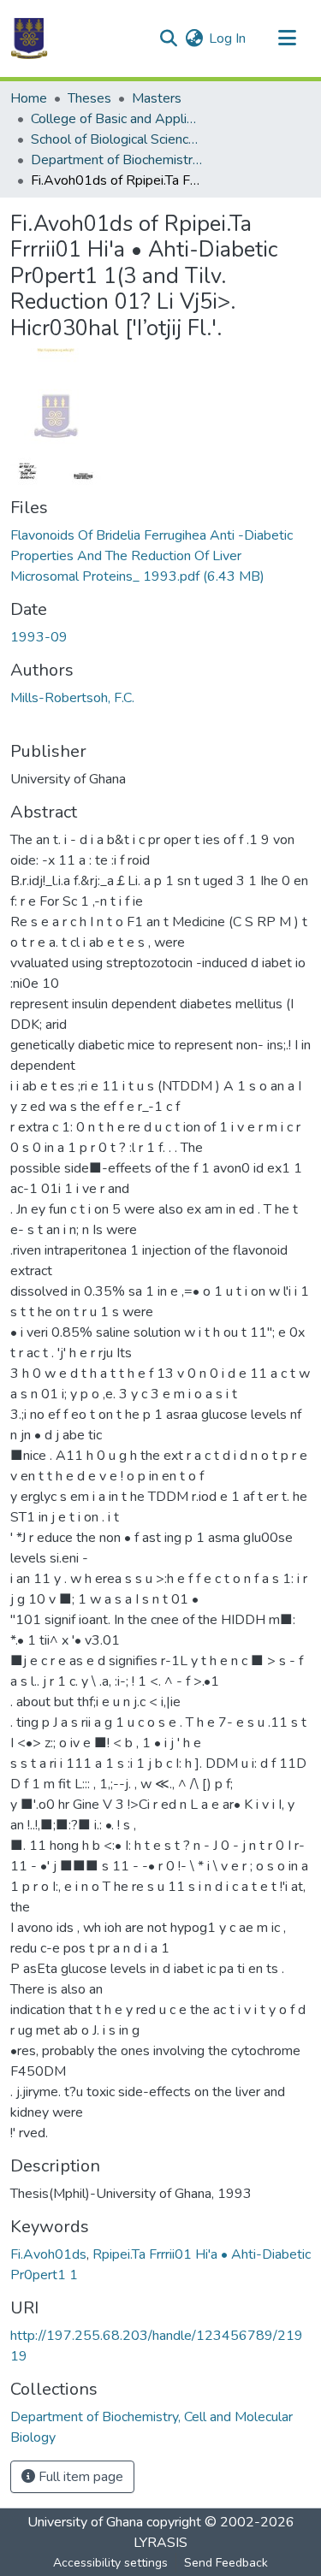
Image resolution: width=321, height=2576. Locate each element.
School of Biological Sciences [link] (116, 139)
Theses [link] (89, 98)
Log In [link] (227, 38)
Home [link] (29, 98)
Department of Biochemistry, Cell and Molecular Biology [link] (116, 160)
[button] (29, 38)
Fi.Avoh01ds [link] (48, 2254)
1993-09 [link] (39, 637)
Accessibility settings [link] (110, 2563)
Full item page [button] (79, 2477)
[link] (160, 556)
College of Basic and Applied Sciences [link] (116, 119)
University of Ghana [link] (85, 2522)
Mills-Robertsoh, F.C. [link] (72, 698)
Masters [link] (157, 98)
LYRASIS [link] (160, 2543)
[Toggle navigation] (287, 38)
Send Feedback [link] (226, 2563)
